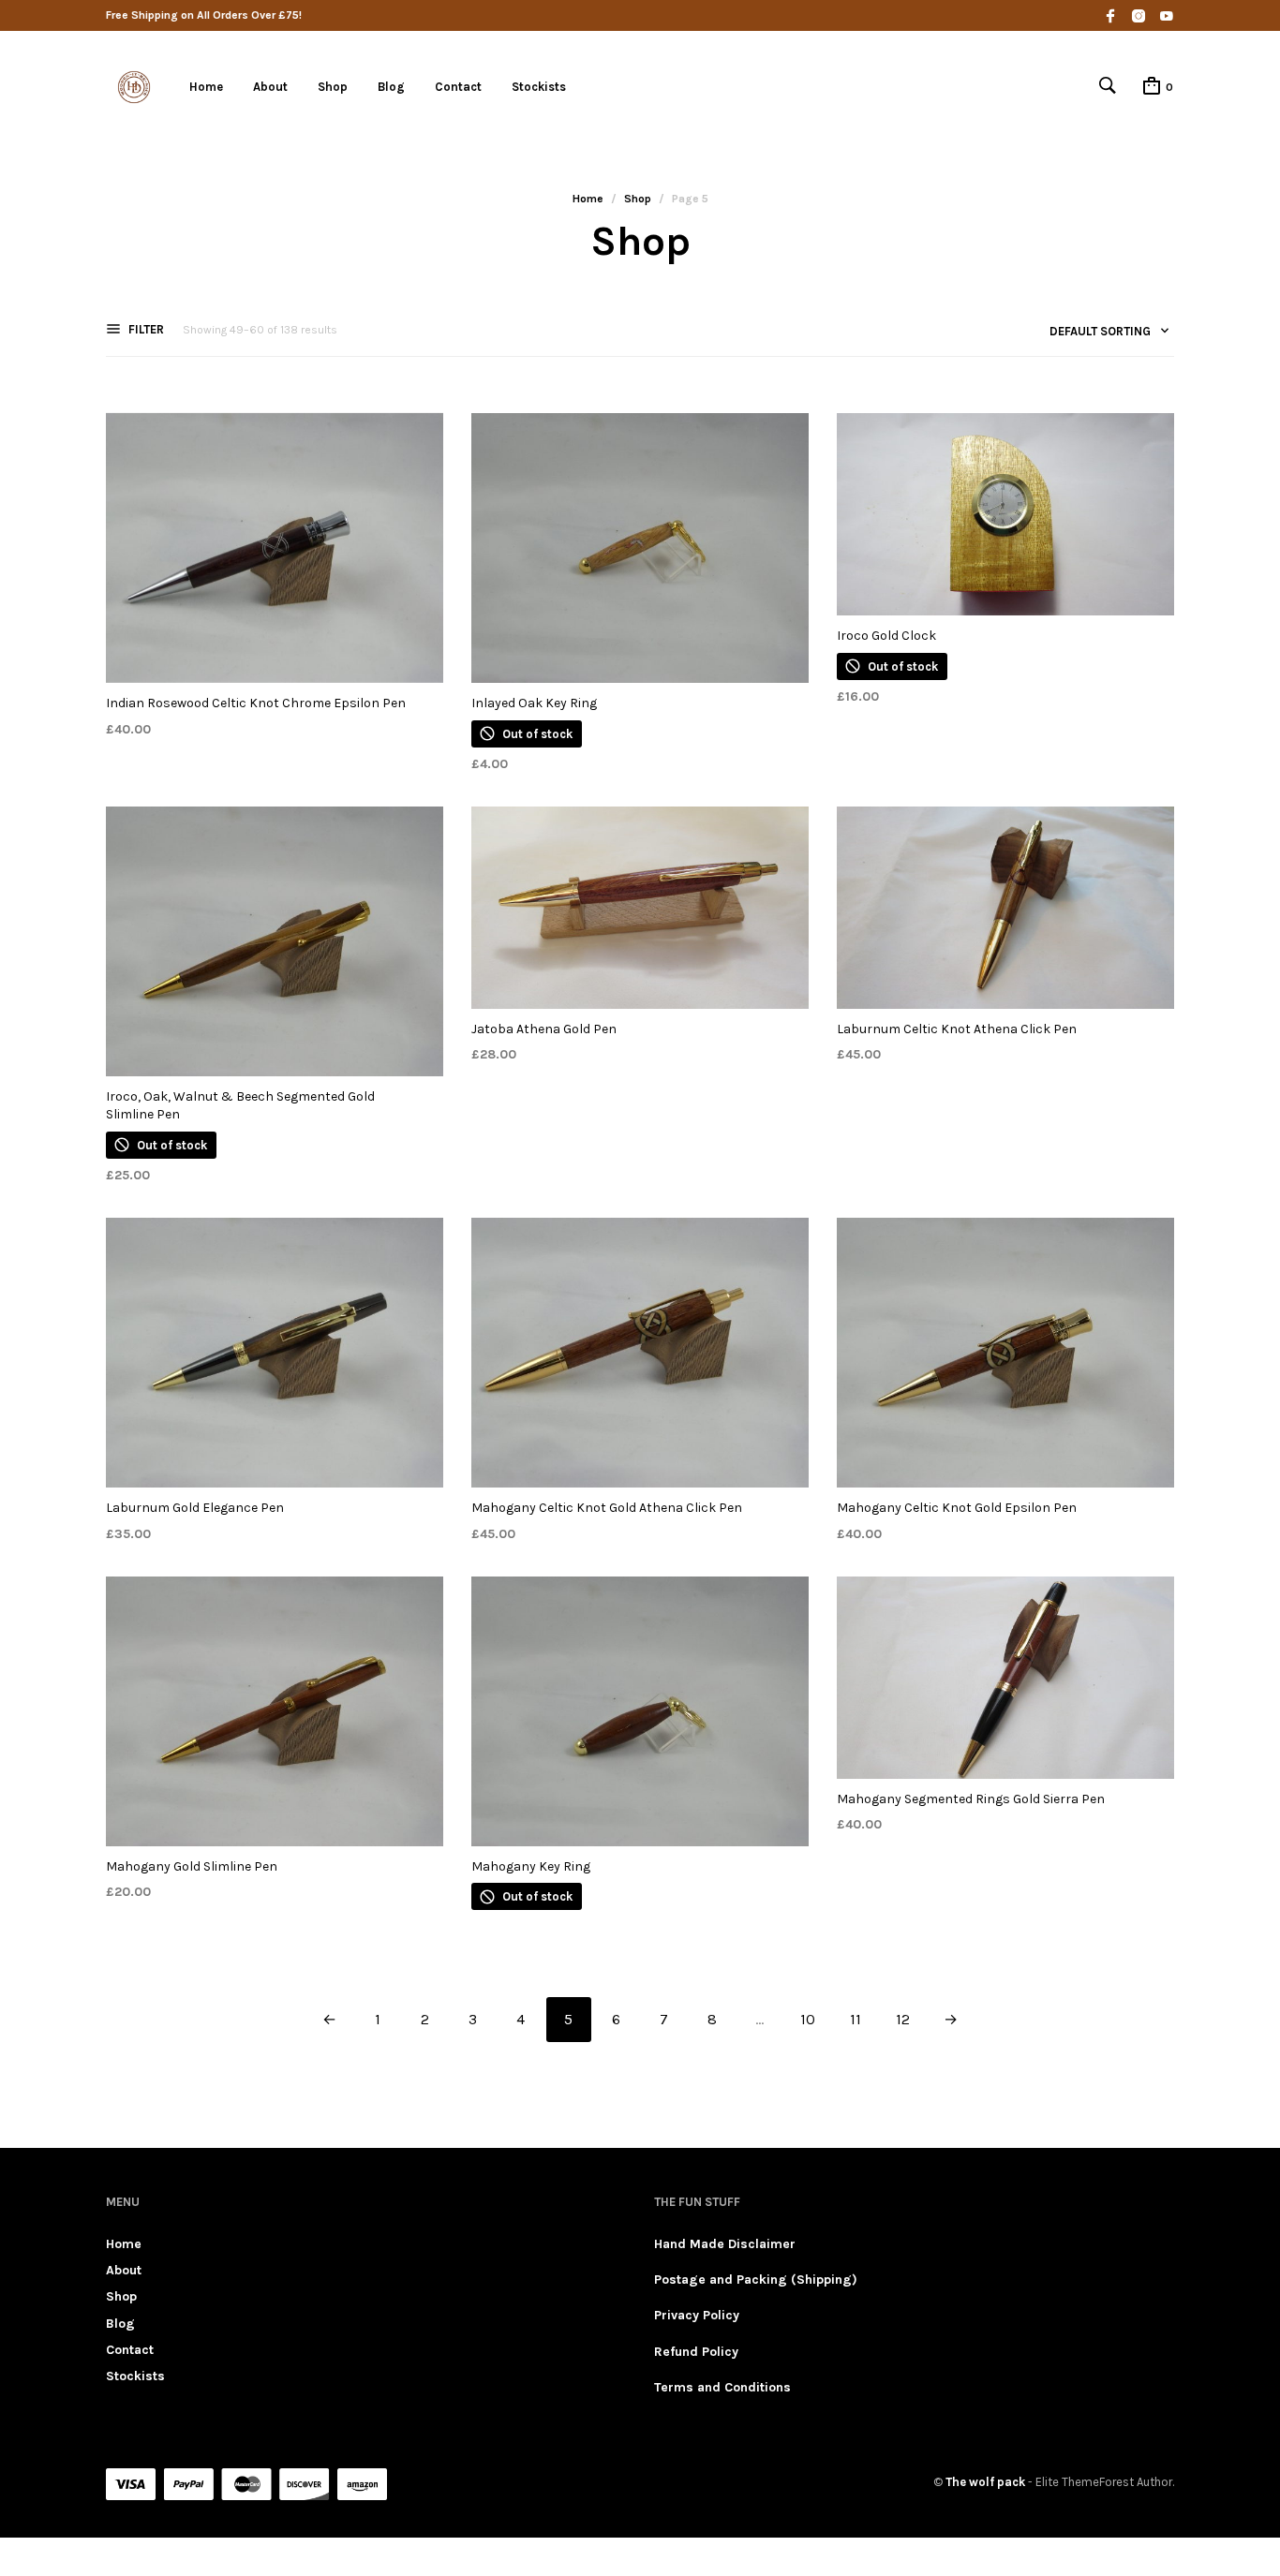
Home (206, 87)
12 (903, 2019)
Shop (333, 87)
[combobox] (1102, 335)
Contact (458, 87)
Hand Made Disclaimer (725, 2244)
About (270, 87)
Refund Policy (696, 2352)
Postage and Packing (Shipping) (756, 2280)
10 (808, 2019)
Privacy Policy (697, 2315)
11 (856, 2019)
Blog (391, 87)
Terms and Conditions (722, 2387)
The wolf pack (985, 2482)
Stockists (539, 87)
